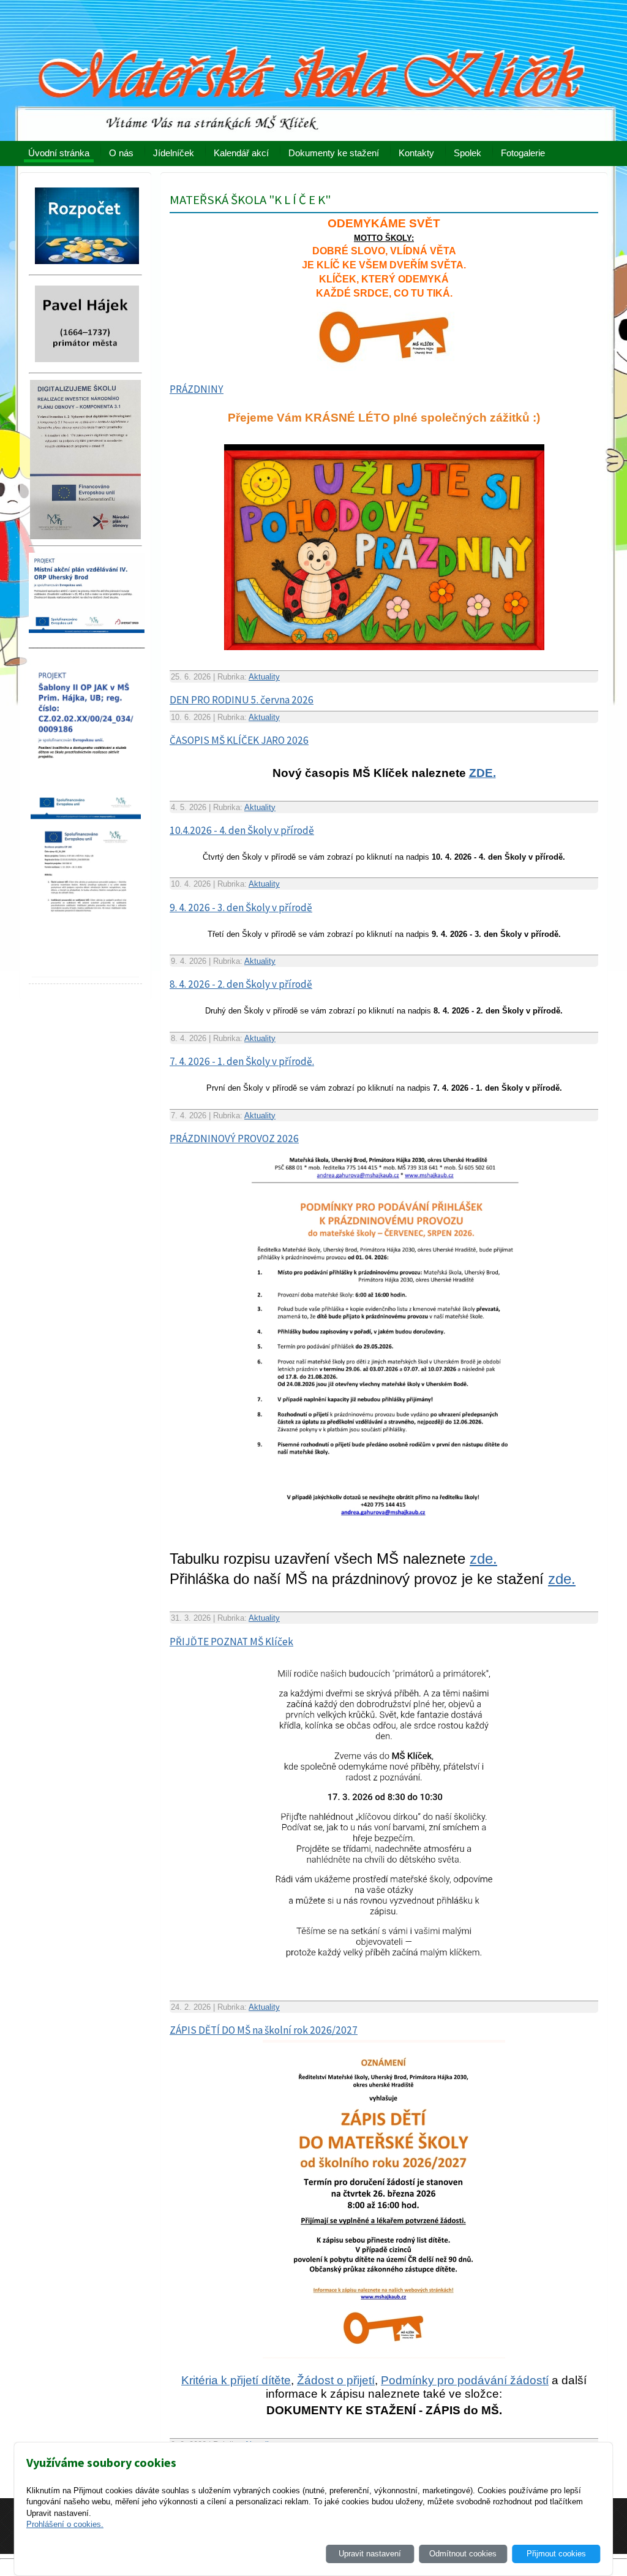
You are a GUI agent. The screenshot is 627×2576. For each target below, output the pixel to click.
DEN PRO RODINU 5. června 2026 (242, 700)
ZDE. (482, 773)
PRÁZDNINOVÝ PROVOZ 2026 (234, 1138)
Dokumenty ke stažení (334, 153)
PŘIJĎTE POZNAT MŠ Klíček (231, 1642)
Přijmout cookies (556, 2554)
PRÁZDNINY (197, 389)
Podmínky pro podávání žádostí (465, 2380)
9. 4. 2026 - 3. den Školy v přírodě (241, 907)
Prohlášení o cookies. (65, 2524)
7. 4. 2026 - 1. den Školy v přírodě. (242, 1061)
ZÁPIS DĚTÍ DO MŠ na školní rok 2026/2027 (264, 2030)
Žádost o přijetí (336, 2380)
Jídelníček (174, 153)
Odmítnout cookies (463, 2554)
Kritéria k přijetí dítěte (236, 2380)
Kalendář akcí (241, 153)
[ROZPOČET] (87, 267)
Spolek (467, 153)
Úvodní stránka (59, 153)
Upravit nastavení (370, 2554)
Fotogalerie (523, 153)
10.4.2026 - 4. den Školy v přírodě (242, 830)
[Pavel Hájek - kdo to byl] (87, 366)
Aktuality (264, 677)
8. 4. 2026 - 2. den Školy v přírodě (241, 984)
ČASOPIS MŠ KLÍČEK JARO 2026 (239, 740)
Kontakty (416, 153)
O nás (121, 153)
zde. (483, 1559)
